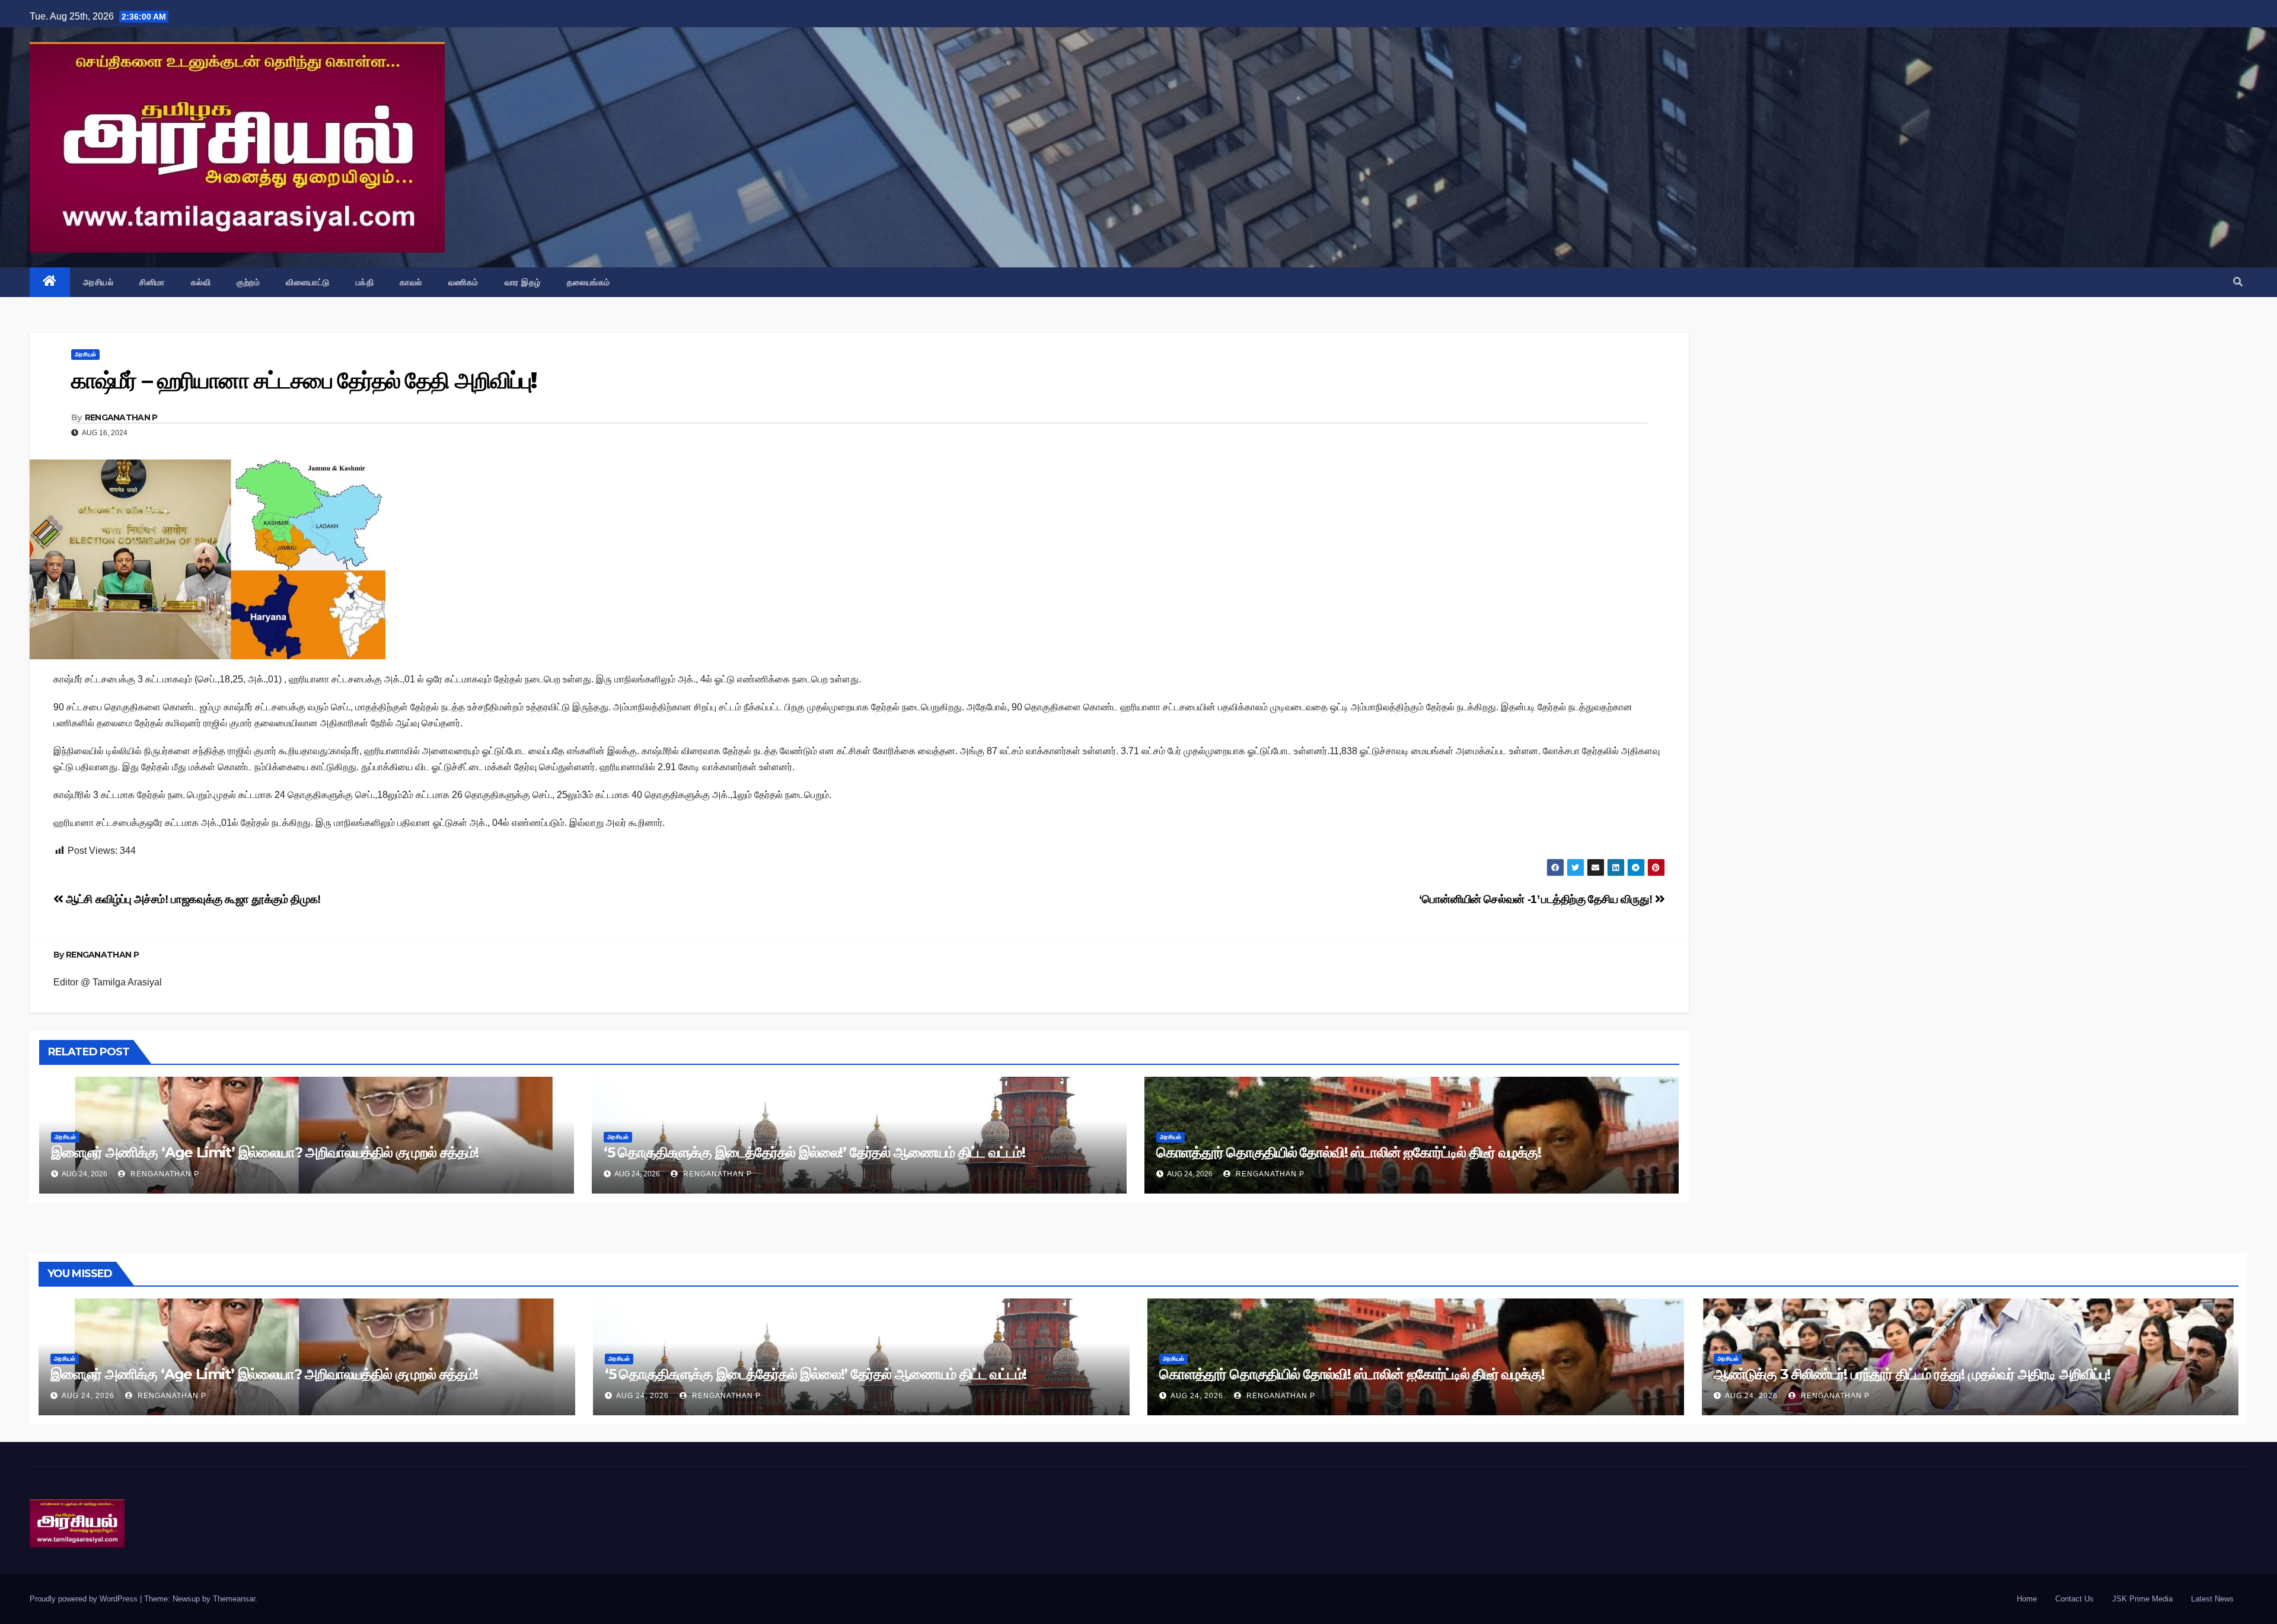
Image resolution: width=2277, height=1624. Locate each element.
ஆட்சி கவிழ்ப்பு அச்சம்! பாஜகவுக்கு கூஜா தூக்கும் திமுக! (192, 899)
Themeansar (234, 1599)
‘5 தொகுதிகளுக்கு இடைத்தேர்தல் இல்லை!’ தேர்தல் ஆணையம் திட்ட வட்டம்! (814, 1152)
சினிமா (152, 282)
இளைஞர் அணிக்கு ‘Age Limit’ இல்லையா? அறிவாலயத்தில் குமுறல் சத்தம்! (265, 1152)
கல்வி (201, 282)
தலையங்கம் (589, 282)
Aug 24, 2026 (88, 1396)
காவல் (411, 282)
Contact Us (2075, 1599)
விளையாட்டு (308, 282)
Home (2027, 1599)
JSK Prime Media (2142, 1599)
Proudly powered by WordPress (85, 1599)
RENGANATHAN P (121, 417)
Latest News (2212, 1599)
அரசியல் (98, 282)
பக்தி (365, 282)
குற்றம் (248, 282)
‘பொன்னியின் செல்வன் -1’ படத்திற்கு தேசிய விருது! (1537, 899)
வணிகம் (463, 282)
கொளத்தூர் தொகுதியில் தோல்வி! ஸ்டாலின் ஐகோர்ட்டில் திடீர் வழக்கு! (1349, 1152)
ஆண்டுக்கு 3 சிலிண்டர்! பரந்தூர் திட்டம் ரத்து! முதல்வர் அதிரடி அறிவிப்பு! (1912, 1374)
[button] (2238, 282)
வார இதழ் (523, 282)
